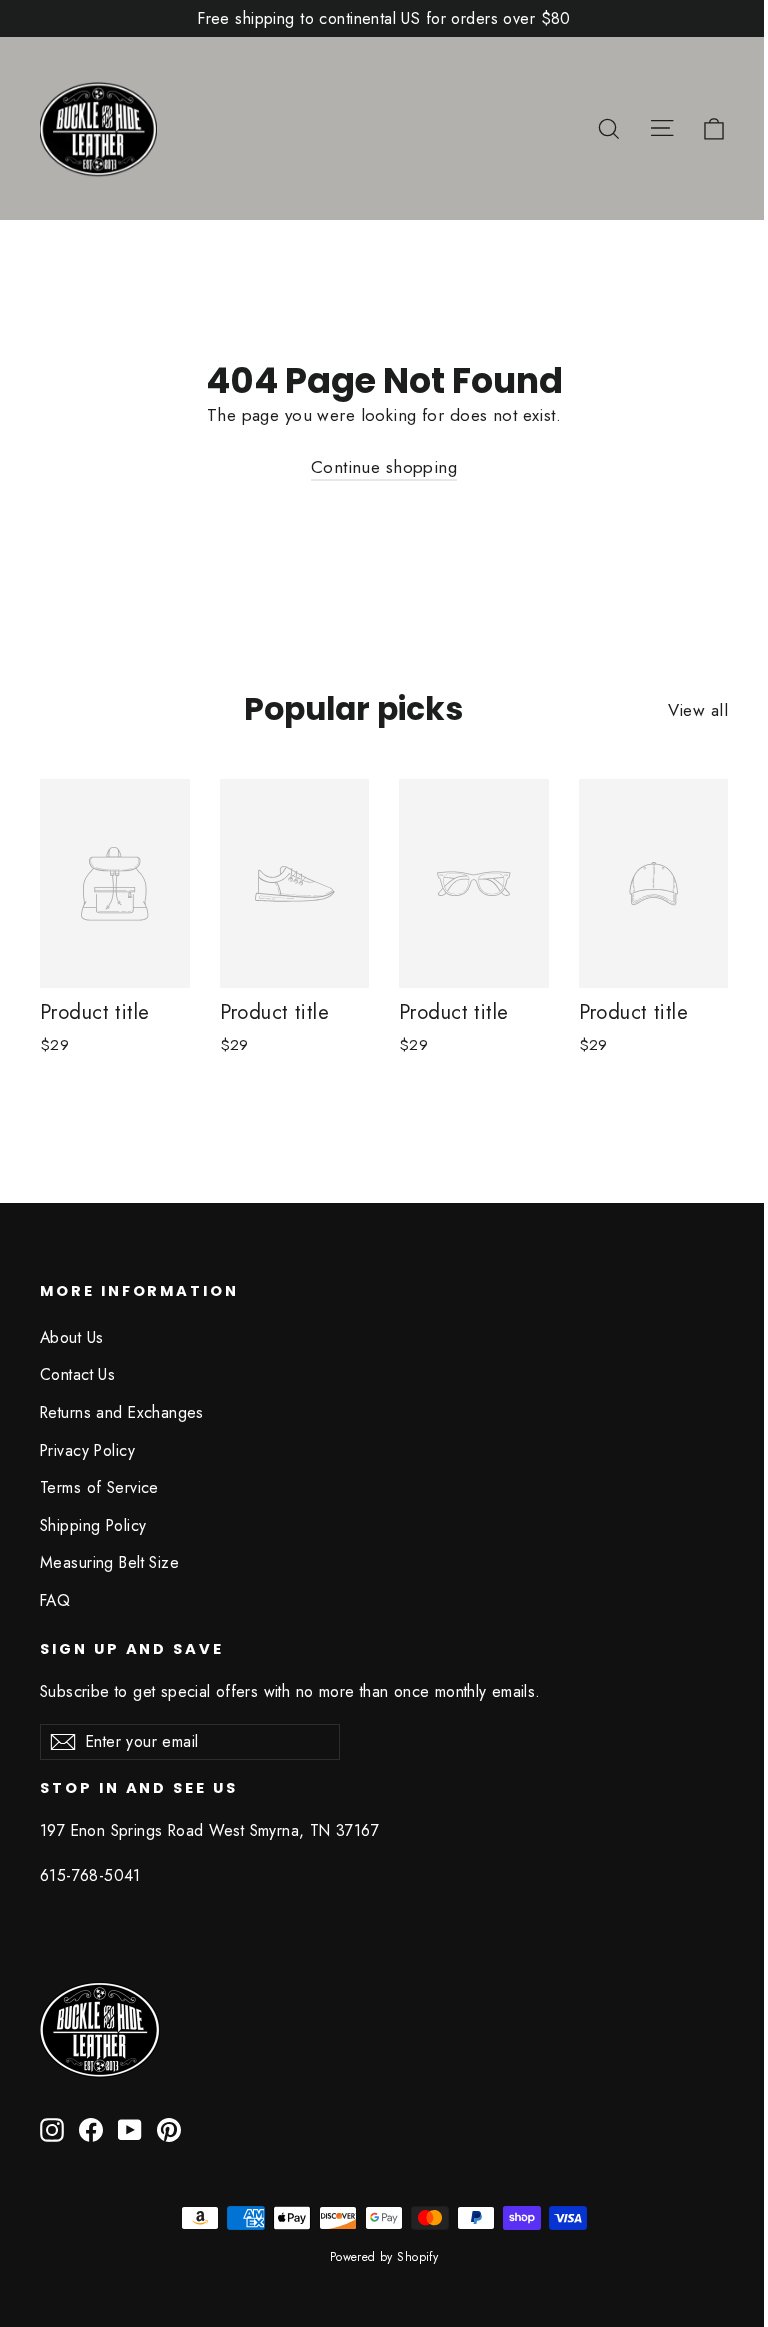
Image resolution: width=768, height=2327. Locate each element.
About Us (71, 1337)
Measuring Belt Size (109, 1562)
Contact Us (77, 1374)
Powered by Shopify (384, 2257)
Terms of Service (99, 1487)
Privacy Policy (87, 1450)
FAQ (55, 1600)
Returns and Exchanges (122, 1412)
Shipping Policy (93, 1525)
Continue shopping (384, 467)
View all (698, 710)
